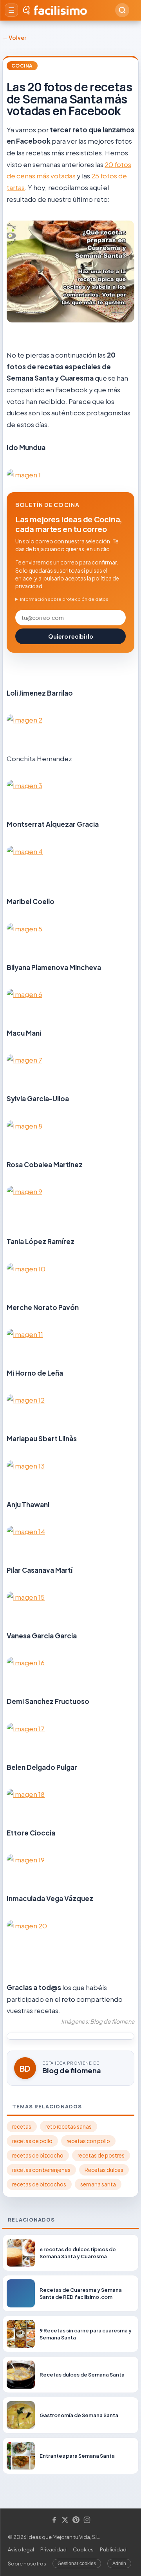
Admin (119, 2564)
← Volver (14, 37)
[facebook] (54, 2520)
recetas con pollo (88, 2141)
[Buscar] (122, 10)
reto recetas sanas (69, 2126)
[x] (65, 2520)
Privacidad (53, 2549)
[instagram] (87, 2520)
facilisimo (60, 10)
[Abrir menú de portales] (11, 10)
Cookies (83, 2549)
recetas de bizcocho (38, 2155)
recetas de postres (101, 2155)
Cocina (22, 66)
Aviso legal (21, 2549)
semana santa (98, 2184)
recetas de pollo (32, 2141)
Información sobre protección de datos (64, 599)
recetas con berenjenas (41, 2170)
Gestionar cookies (77, 2564)
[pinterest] (76, 2520)
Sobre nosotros (27, 2564)
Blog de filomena (72, 2070)
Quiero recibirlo (71, 636)
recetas (22, 2126)
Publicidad (113, 2549)
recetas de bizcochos (39, 2184)
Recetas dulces (104, 2170)
